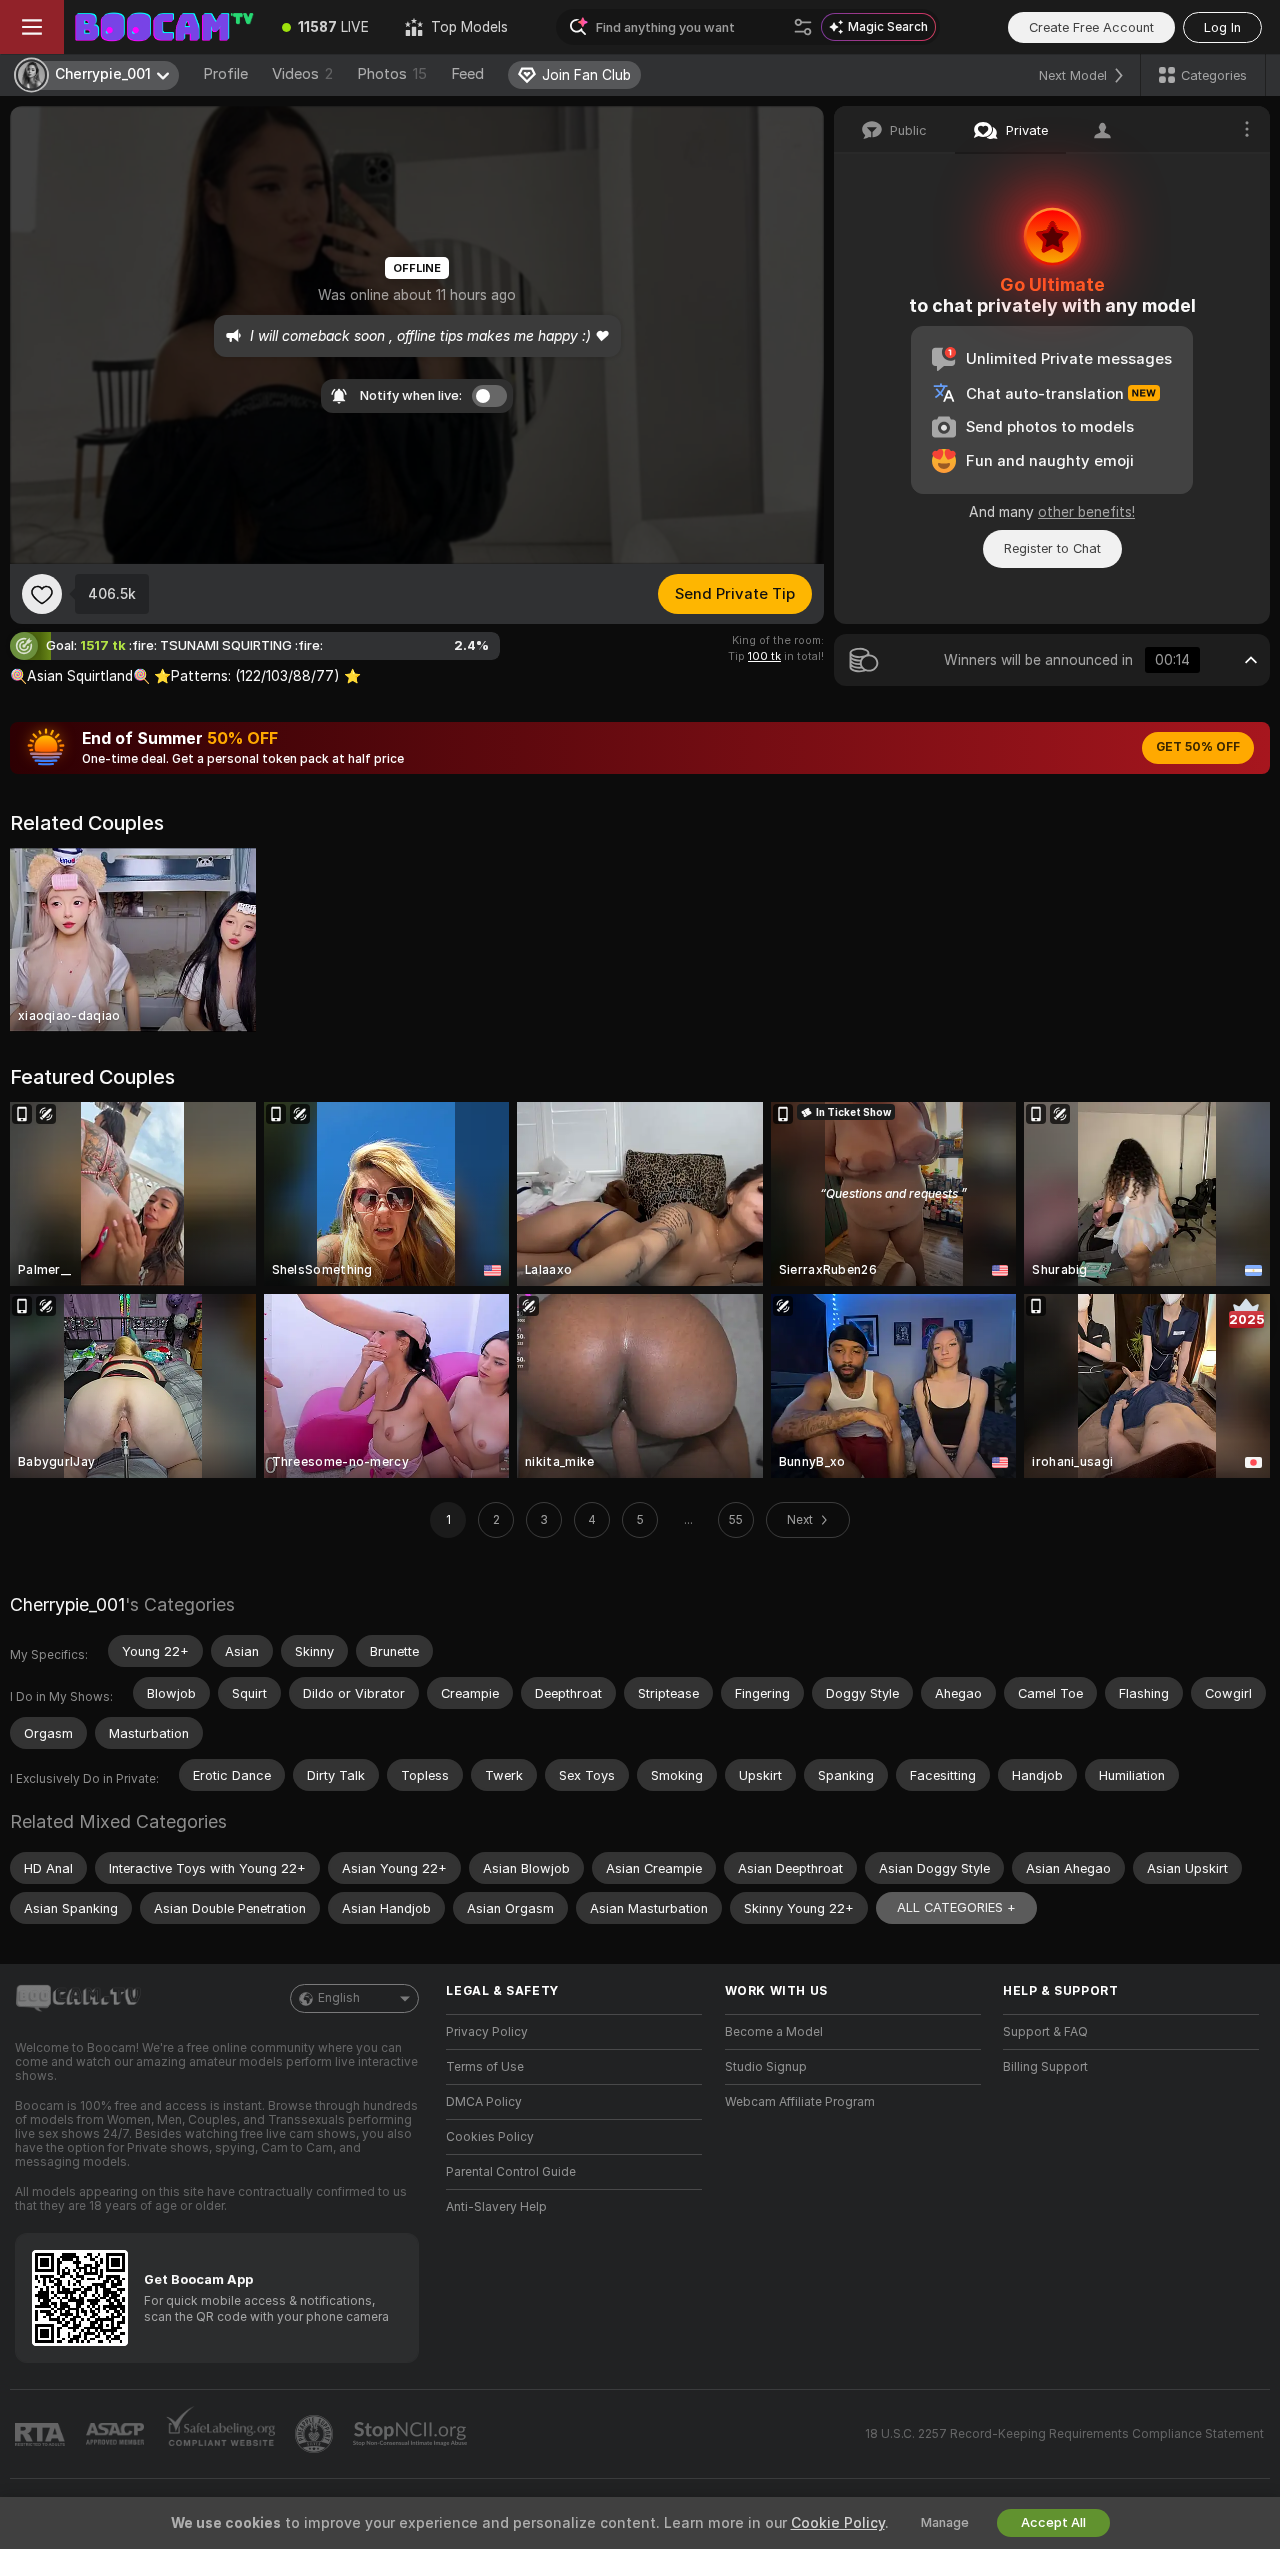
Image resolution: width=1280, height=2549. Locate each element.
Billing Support (1045, 2067)
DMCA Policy (484, 2102)
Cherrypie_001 (67, 1604)
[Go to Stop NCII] (412, 2434)
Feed (467, 74)
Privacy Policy (487, 2032)
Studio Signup (766, 2067)
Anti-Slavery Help (496, 2207)
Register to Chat (1052, 548)
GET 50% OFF (1198, 747)
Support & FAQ (1045, 2032)
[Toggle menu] (32, 27)
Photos (392, 74)
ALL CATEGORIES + (956, 1907)
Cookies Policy (490, 2137)
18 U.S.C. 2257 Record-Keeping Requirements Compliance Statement (1064, 2434)
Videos (302, 74)
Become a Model (774, 2032)
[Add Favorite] (42, 594)
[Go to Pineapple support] (316, 2434)
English (339, 1998)
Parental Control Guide (511, 2172)
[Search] (803, 27)
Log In (1222, 27)
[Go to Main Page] (164, 27)
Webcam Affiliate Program (800, 2102)
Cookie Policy (838, 2523)
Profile (225, 74)
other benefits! (1086, 512)
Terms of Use (485, 2067)
